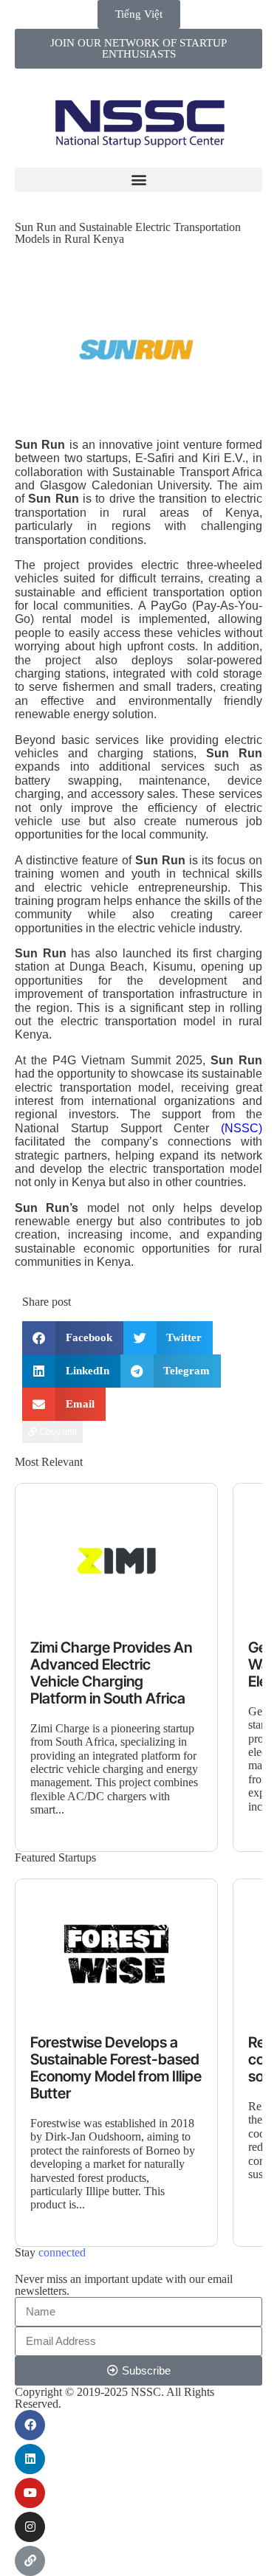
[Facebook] (30, 2425)
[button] (138, 180)
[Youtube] (30, 2493)
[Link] (30, 2561)
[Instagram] (30, 2527)
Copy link (57, 1432)
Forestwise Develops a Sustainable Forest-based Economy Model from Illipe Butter (116, 2068)
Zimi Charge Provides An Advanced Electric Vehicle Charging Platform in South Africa (111, 1673)
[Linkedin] (30, 2459)
